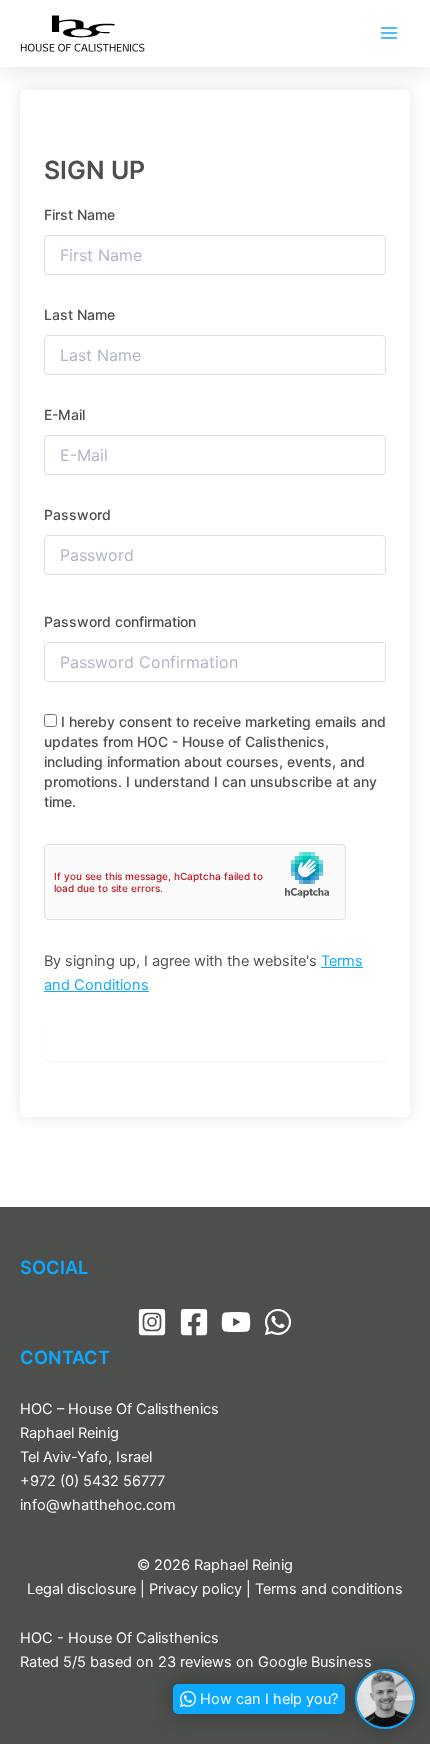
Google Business (315, 1662)
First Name (79, 214)
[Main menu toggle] (389, 33)
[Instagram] (152, 1322)
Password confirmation (120, 621)
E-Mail (64, 414)
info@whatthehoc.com (98, 1505)
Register (215, 1041)
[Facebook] (194, 1322)
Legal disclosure (81, 1589)
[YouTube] (236, 1322)
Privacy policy (195, 1589)
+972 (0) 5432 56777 (92, 1481)
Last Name (79, 314)
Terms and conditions (329, 1589)
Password (77, 514)
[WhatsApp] (278, 1322)
